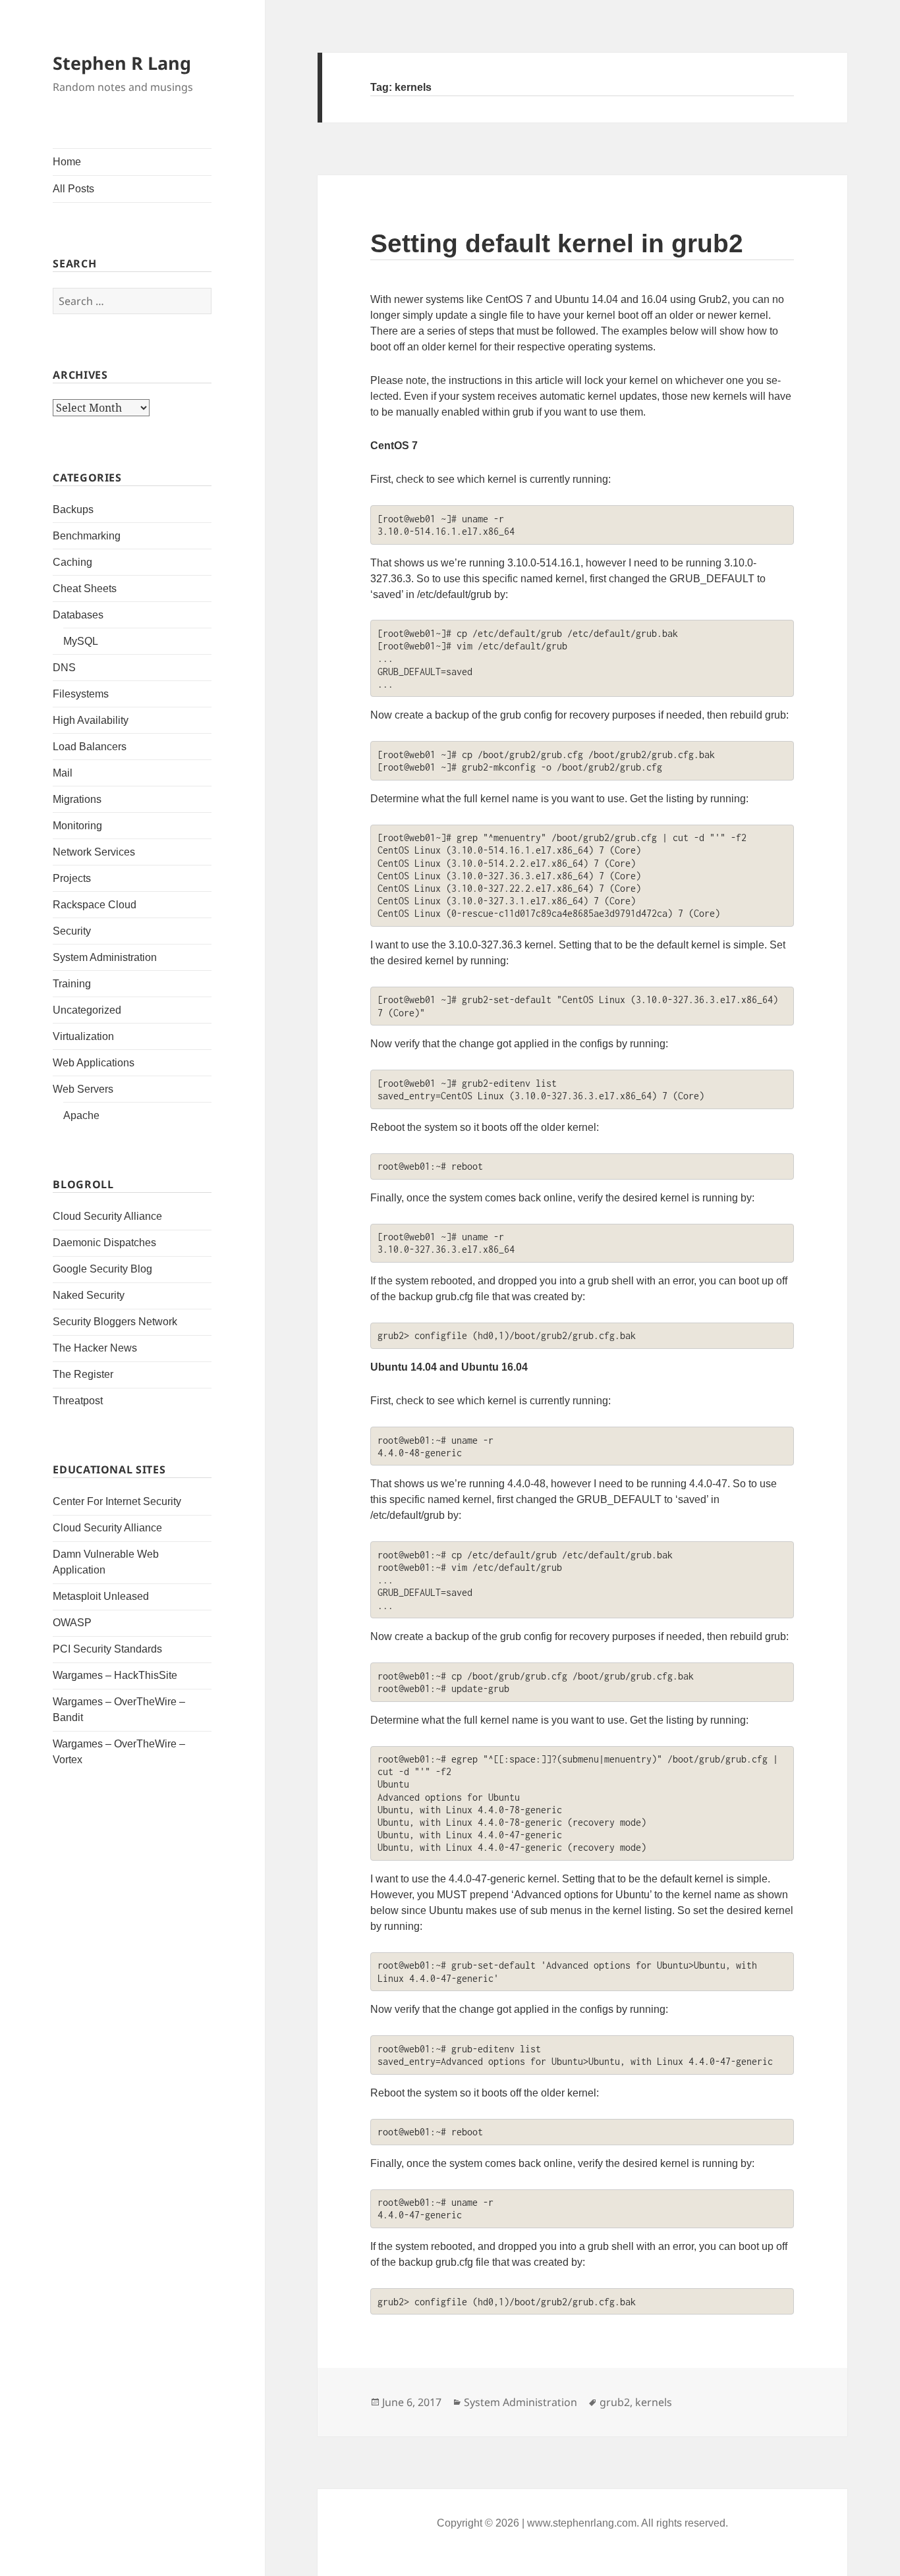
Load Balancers (90, 747)
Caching (72, 562)
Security (72, 931)
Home (67, 162)
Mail (63, 773)
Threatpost (78, 1401)
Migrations (77, 799)
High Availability (91, 720)
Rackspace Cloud (95, 905)
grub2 (615, 2402)
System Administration (105, 957)
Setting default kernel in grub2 (557, 243)
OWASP (72, 1623)
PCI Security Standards (107, 1649)
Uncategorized (87, 1010)
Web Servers (83, 1089)
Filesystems (81, 694)
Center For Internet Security (117, 1501)
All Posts (73, 189)
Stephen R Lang (122, 63)
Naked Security (89, 1295)
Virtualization (83, 1036)
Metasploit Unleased (101, 1596)
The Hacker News (95, 1348)
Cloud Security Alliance (107, 1216)
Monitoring (77, 826)
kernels (654, 2402)
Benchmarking (87, 536)
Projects (72, 878)
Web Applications (94, 1063)
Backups (73, 509)
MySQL (81, 641)
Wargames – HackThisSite (115, 1675)
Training (72, 984)
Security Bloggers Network (115, 1322)
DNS (64, 668)
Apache (81, 1115)
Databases (78, 615)
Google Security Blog (102, 1269)
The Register (83, 1374)
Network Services (94, 852)
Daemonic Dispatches (104, 1243)
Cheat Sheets (85, 589)
